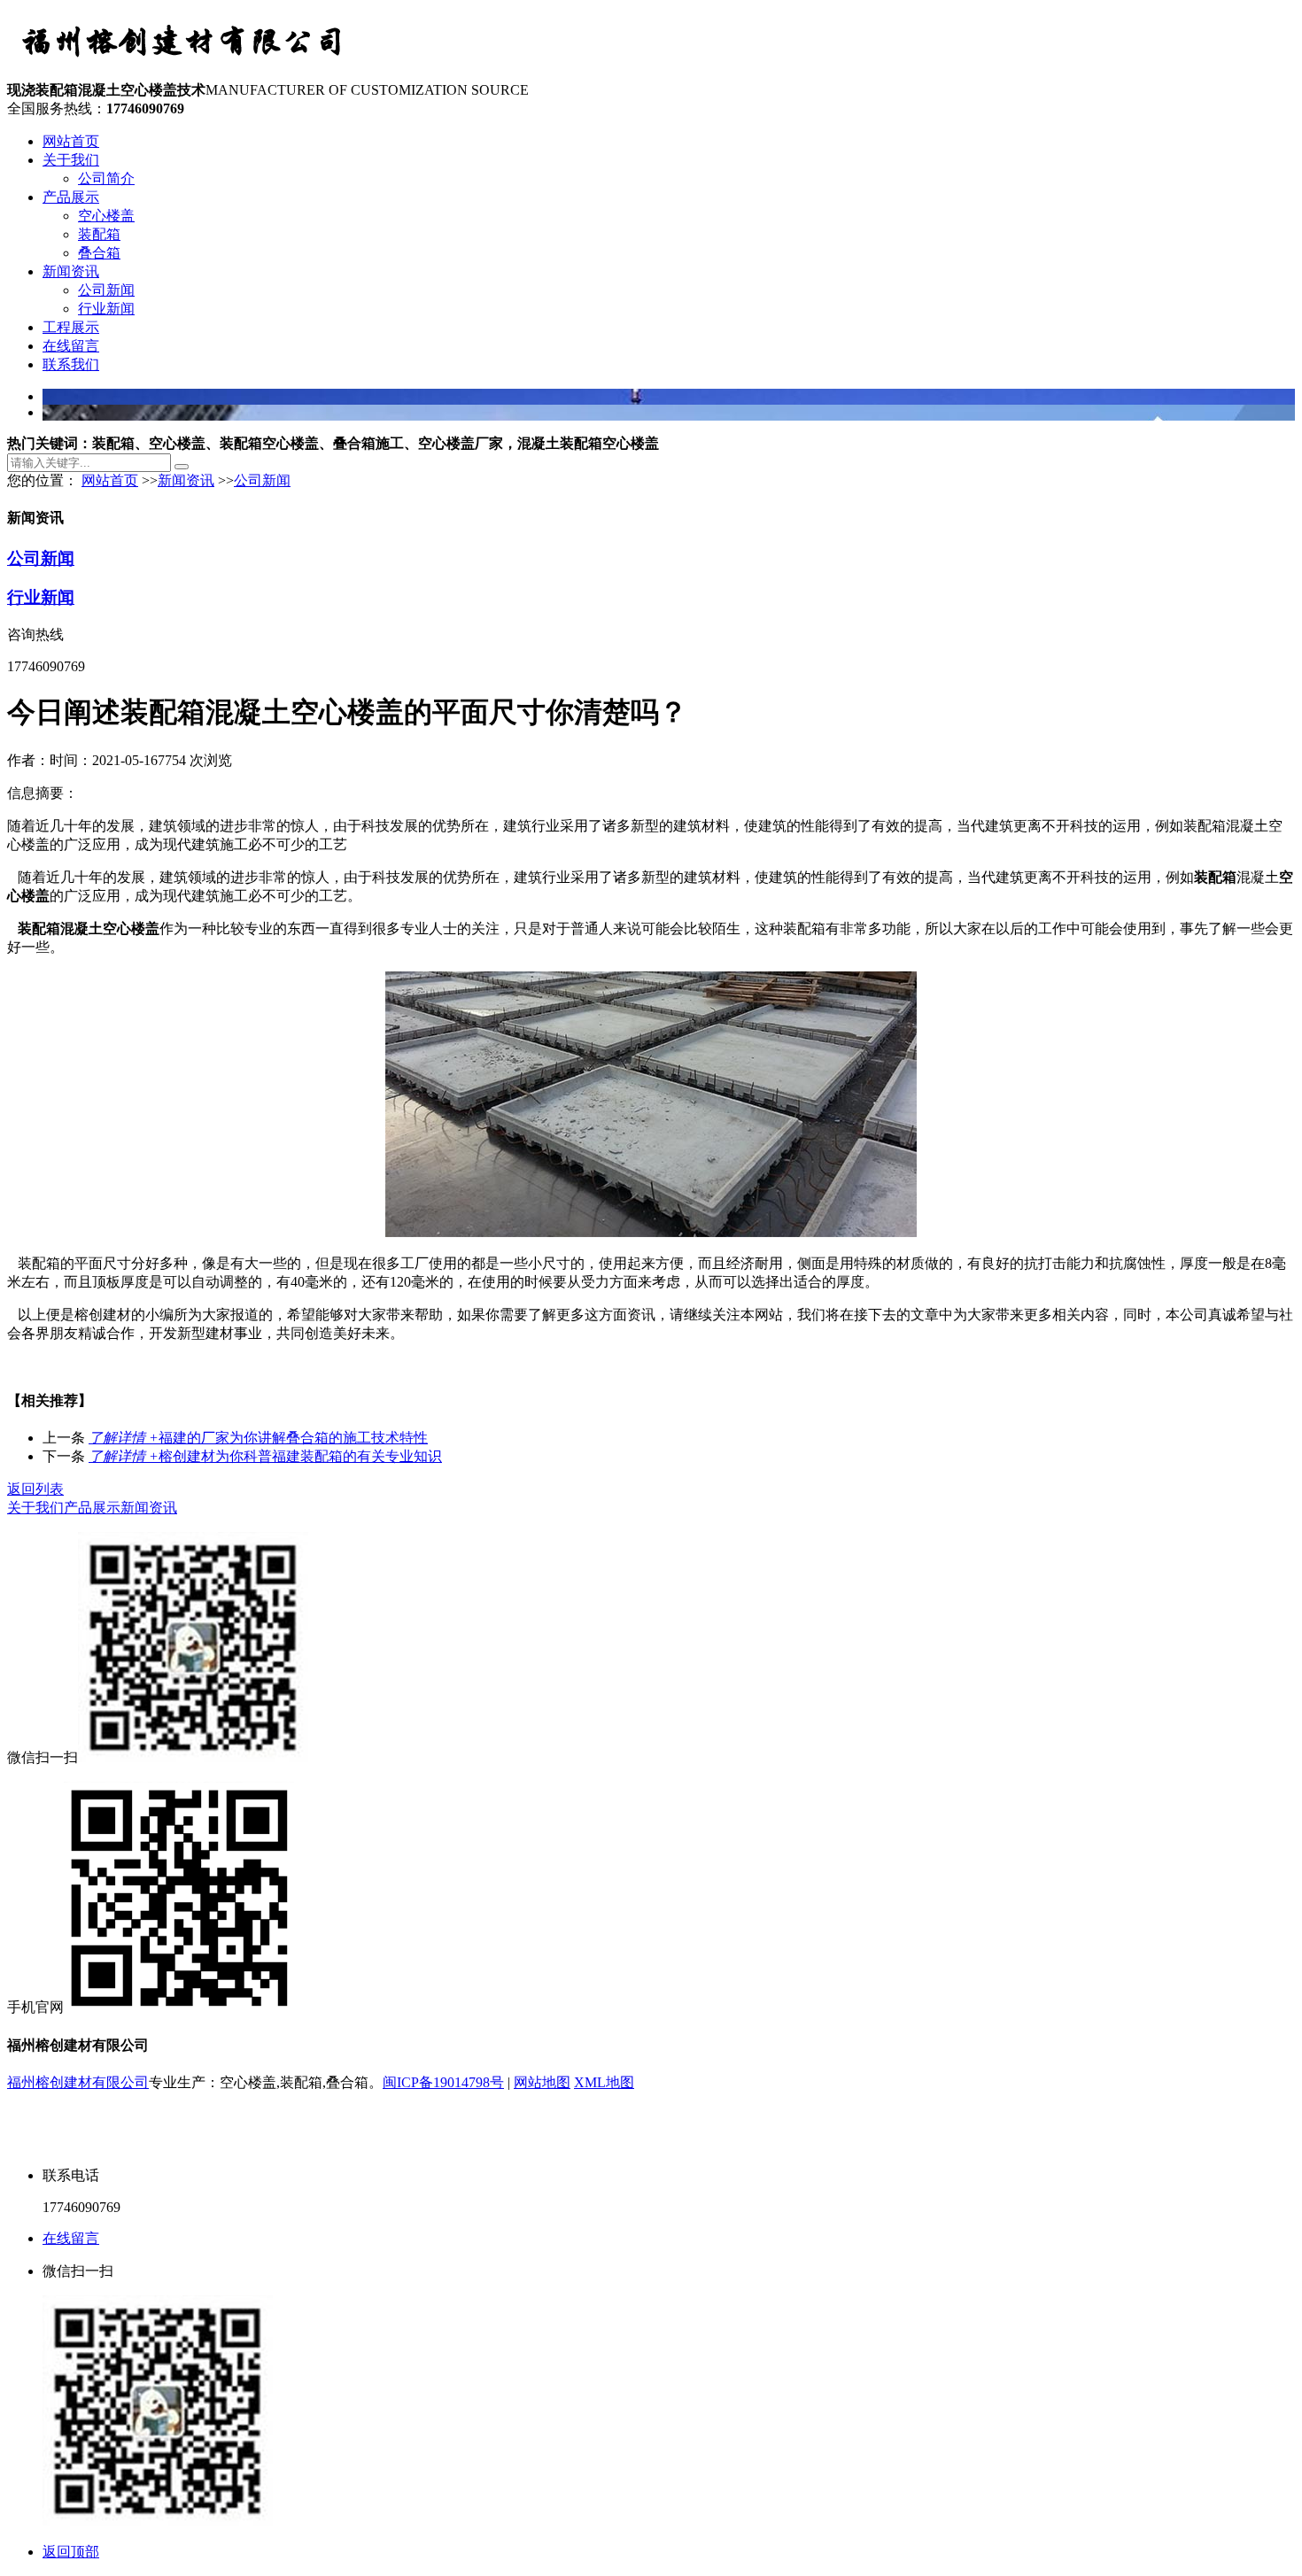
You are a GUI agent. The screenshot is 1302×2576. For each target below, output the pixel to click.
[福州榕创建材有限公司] (184, 73)
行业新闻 (106, 309)
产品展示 (71, 197)
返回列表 (35, 1489)
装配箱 (99, 234)
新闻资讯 (71, 271)
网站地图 (542, 2082)
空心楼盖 (106, 216)
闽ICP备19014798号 (443, 2082)
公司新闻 (106, 290)
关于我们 (71, 160)
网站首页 (71, 141)
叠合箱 (99, 253)
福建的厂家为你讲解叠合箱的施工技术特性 (258, 1438)
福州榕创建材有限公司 (78, 2082)
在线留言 (71, 346)
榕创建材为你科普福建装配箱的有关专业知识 (265, 1456)
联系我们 (71, 364)
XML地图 (604, 2082)
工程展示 (71, 327)
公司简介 (106, 178)
